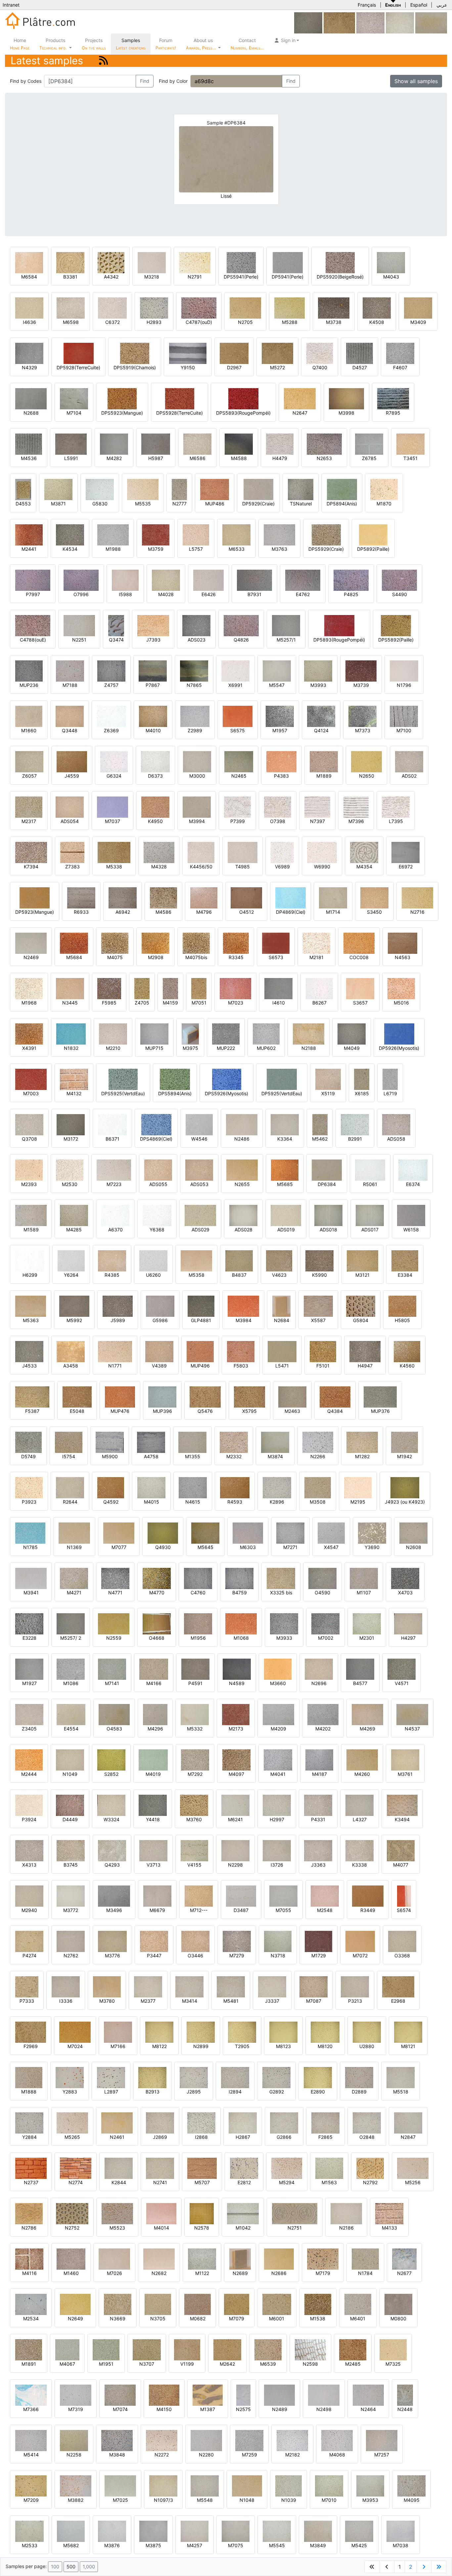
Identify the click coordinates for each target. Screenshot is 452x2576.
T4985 (243, 867)
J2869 (160, 2137)
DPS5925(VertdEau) (123, 1093)
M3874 (275, 1456)
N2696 (319, 1683)
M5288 (290, 322)
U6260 (153, 1275)
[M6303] (248, 1533)
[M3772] (71, 1896)
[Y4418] (153, 1805)
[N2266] (318, 1442)
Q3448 (70, 730)
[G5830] (100, 489)
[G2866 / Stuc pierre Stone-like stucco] (284, 2122)
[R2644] (70, 1487)
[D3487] (241, 1896)
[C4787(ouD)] (199, 308)
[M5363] (31, 1306)
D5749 (28, 1456)
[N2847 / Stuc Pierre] (408, 2122)
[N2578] (202, 2213)
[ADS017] (370, 1215)
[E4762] (303, 580)
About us (202, 44)
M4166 (154, 1683)
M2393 (29, 1184)
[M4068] (337, 2440)
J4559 (72, 776)
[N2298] (235, 1850)
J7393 (153, 640)
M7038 (401, 2545)
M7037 (113, 821)
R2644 (70, 1502)
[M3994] (197, 807)
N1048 (247, 2500)
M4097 (236, 1774)
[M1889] (324, 761)
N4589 (237, 1683)
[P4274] (29, 1941)
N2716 (417, 912)
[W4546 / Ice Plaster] (199, 1124)
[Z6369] (111, 716)
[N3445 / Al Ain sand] (70, 988)
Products (53, 44)
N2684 (282, 1320)
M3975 (190, 1048)
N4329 (29, 367)
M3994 (197, 821)
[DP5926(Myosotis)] (399, 1033)
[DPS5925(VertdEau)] (123, 1079)
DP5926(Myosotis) (399, 1048)
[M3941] (31, 1578)
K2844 (119, 2182)
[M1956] (198, 1623)
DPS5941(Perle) (241, 277)
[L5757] (196, 534)
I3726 (277, 1865)
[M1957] (280, 716)
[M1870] (384, 489)
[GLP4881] (201, 1306)
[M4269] (367, 1714)
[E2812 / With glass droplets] (244, 2168)
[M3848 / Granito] (117, 2440)
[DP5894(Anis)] (342, 489)
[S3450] (374, 897)
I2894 (235, 2092)
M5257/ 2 (71, 1638)
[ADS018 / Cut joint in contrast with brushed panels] (328, 1215)
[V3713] (153, 1850)
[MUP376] (380, 1396)
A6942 (123, 912)
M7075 (236, 2545)
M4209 (278, 1729)
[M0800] (398, 2304)
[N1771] (115, 1351)
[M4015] (151, 1487)
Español (419, 5)
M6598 (71, 322)
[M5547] (277, 670)
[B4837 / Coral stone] (239, 1260)
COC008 (359, 957)
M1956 (198, 1638)
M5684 (74, 957)
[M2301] (367, 1623)
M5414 (31, 2455)
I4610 (279, 1003)
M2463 (292, 1411)
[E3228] (29, 1623)
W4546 (199, 1139)
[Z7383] (72, 852)
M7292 (195, 1774)
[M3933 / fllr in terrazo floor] (284, 1623)
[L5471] (282, 1351)
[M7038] (401, 2531)
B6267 (319, 1003)
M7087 (314, 2001)
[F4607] (400, 353)
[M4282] (114, 444)
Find (145, 81)
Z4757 (111, 685)
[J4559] (72, 761)
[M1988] (113, 534)
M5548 (205, 2500)
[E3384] (405, 1260)
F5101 (323, 1366)
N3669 (118, 2318)
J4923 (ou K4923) (405, 1502)
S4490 (400, 594)
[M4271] (74, 1578)
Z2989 (195, 730)
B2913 (153, 2092)
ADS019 (286, 1230)
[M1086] (71, 1669)
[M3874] (275, 1442)
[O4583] (114, 1714)
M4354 (364, 867)
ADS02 (409, 776)
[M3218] (152, 262)
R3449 (368, 1910)
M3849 (318, 2545)
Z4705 (142, 1003)
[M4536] (29, 444)
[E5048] (77, 1396)
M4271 (74, 1593)
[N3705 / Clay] (158, 2304)
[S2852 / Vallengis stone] (111, 1759)
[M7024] (75, 2032)
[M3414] (189, 1986)
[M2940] (29, 1896)
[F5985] (109, 988)
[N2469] (31, 943)
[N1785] (30, 1533)
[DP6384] (327, 1170)
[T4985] (243, 852)
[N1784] (365, 2259)
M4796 (204, 912)
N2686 (279, 2273)
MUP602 (266, 1048)
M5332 (195, 1729)
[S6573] (276, 943)
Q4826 (241, 640)
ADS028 (244, 1230)
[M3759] (156, 534)
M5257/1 (286, 640)
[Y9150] (188, 353)
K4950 (155, 821)
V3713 (154, 1865)
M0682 (198, 2318)
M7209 (31, 2500)
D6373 (155, 776)
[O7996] (81, 580)
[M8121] (408, 2032)
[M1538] (318, 2304)
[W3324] (111, 1805)
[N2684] (281, 1306)
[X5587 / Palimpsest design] (318, 1306)
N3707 (147, 2364)
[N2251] (79, 625)
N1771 (115, 1366)
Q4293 (112, 1865)
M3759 (156, 549)
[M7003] (31, 1079)
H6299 (30, 1275)
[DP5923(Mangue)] (35, 897)
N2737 (31, 2182)
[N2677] (404, 2259)
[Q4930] (163, 1533)
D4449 (70, 1819)
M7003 (31, 1093)
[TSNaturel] (301, 489)
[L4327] (360, 1805)
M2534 (31, 2318)
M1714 (333, 912)
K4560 (407, 1366)
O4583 (114, 1729)
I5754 (69, 1456)
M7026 (114, 2273)
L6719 (390, 1093)
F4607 (400, 367)
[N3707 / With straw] (147, 2349)
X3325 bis (281, 1593)
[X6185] (362, 1079)
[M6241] (235, 1805)
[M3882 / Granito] (76, 2485)
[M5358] (196, 1260)
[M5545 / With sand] (277, 2531)
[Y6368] (157, 1215)
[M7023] (235, 988)
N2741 (160, 2182)
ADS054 (70, 821)
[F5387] (32, 1396)
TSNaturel (301, 504)
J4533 (29, 1366)
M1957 (280, 730)
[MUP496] (200, 1351)
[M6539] (268, 2349)
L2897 (111, 2092)
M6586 (198, 458)
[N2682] (159, 2259)
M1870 (384, 504)
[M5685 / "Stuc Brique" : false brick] (285, 1170)
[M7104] (74, 398)
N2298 (235, 1865)
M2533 (30, 2545)
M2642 (227, 2364)
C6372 (113, 322)
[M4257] (195, 2531)
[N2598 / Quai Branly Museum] (310, 2349)
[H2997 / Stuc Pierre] (277, 1805)
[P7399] (237, 807)
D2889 (359, 2092)
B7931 (254, 594)
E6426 (209, 594)
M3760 (194, 1819)
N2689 (240, 2273)
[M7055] (283, 1896)
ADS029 (201, 1230)
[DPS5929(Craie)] (326, 534)
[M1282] (362, 1442)
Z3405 (29, 1729)
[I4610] (278, 988)
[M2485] (353, 2349)
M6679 (157, 1910)
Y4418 (153, 1819)
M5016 (401, 1003)
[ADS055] (158, 1170)
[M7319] (76, 2395)
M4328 (159, 867)
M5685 (285, 1184)
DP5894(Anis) (342, 504)
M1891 (29, 2364)
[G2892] (276, 2077)
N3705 (158, 2318)
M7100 (404, 730)
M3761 (405, 1774)
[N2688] (31, 398)
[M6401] (358, 2304)
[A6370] (115, 1215)
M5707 (202, 2182)
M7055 (283, 1910)
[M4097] (236, 1759)
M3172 (71, 1139)
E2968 (398, 2001)
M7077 (119, 1547)
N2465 (239, 776)
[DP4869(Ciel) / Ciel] (291, 897)
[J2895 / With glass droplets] (194, 2077)
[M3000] (197, 761)
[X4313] (29, 1850)
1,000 (89, 2567)
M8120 (325, 2046)
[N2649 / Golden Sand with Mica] (75, 2304)
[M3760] (194, 1805)
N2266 (318, 1456)
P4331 (318, 1819)
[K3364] (285, 1124)
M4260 (362, 1774)
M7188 (70, 685)
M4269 (367, 1729)
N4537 (412, 1729)
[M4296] (155, 1714)
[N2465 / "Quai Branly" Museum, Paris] (239, 761)
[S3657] (360, 988)
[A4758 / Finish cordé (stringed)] (151, 1442)
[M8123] (283, 2032)
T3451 (410, 458)
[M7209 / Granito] (31, 2485)
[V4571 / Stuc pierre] (402, 1669)
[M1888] (29, 2077)
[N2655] (242, 1170)
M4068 (337, 2455)
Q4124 (321, 730)
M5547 (277, 685)
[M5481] (231, 1986)
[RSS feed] (103, 60)
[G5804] (361, 1306)
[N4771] (115, 1578)
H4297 (408, 1638)
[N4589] (237, 1669)
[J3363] (318, 1850)
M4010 (153, 730)
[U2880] (367, 2032)
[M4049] (352, 1033)
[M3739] (361, 670)
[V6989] (282, 852)
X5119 (328, 1093)
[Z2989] (195, 716)
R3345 (236, 957)
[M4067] (67, 2349)
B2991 (355, 1139)
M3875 (153, 2545)
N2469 (31, 957)
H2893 (154, 322)
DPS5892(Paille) (396, 640)
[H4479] (280, 444)
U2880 (367, 2046)
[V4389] (159, 1351)
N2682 (159, 2273)
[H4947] (365, 1351)
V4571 (402, 1683)
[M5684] (74, 943)
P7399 (238, 821)
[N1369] (74, 1533)
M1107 (364, 1593)
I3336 (66, 2001)
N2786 (29, 2228)
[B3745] (71, 1850)
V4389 (159, 1366)
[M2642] (227, 2349)
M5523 (117, 2228)
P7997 (33, 594)
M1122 (202, 2273)
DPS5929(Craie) (326, 549)
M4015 (152, 1502)
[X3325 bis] (281, 1578)
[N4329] (29, 353)
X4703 (405, 1593)
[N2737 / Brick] (31, 2168)
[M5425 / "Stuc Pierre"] (359, 2531)
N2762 (71, 1956)
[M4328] (159, 852)
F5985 (109, 1003)
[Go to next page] (424, 2567)
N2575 (243, 2409)
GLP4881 (201, 1320)
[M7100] (404, 716)
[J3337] (272, 1986)
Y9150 (188, 367)
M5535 (143, 504)
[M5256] (413, 2168)
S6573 (276, 957)
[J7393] (153, 625)
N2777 (180, 504)
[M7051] (199, 988)
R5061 (370, 1184)
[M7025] (120, 2485)
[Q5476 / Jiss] (205, 1396)
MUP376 (380, 1411)
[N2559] (114, 1623)
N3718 (278, 1956)
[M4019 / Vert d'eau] (153, 1759)
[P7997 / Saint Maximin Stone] (33, 580)
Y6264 (71, 1275)
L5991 (71, 458)
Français (367, 5)
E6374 (413, 1184)
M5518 (401, 2092)
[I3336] (66, 1986)
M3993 (318, 685)
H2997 (277, 1819)
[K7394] (31, 852)
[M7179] (323, 2259)
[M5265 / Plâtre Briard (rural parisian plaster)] (72, 2122)
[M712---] (199, 1896)
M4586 (163, 912)
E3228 (29, 1638)
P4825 (351, 594)
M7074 (120, 2409)
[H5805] (402, 1306)
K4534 (70, 549)
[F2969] (31, 2032)
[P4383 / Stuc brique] (281, 761)
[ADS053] (199, 1170)
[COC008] (359, 943)
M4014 (161, 2228)
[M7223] (114, 1170)
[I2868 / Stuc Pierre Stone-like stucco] (201, 2122)
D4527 (360, 367)
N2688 (31, 413)
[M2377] (148, 1986)
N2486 (242, 1139)
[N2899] (201, 2032)
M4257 (195, 2545)
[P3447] (154, 1941)
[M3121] (362, 1260)
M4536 (29, 458)
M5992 (74, 1320)
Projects (94, 44)
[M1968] (29, 988)
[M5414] (31, 2440)
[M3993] (318, 670)
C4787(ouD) (199, 322)
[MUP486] (215, 489)
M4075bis (196, 957)
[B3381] (70, 262)
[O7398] (278, 807)
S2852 (111, 1774)
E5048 (77, 1411)
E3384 (405, 1275)
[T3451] (410, 444)
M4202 (323, 1729)
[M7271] (290, 1533)
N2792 (370, 2182)
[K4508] (377, 308)
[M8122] (159, 2032)
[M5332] (195, 1714)
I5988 (125, 594)
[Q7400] (320, 353)
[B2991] (355, 1124)
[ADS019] (286, 1215)
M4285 (74, 1230)
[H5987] (156, 444)
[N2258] (74, 2440)
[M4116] (29, 2259)
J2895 (194, 2092)
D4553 (23, 504)
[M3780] (107, 1986)
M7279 (237, 1956)
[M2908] (156, 943)
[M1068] (241, 1623)
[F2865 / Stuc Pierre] (325, 2122)
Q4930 (163, 1547)
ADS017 (370, 1230)
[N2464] (368, 2395)
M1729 (319, 1956)
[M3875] (153, 2531)
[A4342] (111, 262)
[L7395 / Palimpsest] (396, 807)
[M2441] (29, 534)
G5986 (160, 1320)
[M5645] (205, 1533)
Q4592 (111, 1502)
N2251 (79, 640)
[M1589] (31, 1215)
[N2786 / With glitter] (29, 2213)
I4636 (29, 322)
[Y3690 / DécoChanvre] (372, 1533)
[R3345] (236, 943)
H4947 (365, 1366)
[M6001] (277, 2304)
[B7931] (254, 580)
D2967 (234, 367)
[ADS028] (243, 1215)
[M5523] (117, 2213)
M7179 (323, 2273)
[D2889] (359, 2077)
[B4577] (360, 1669)
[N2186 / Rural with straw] (346, 2213)
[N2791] (195, 262)
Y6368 (157, 1230)
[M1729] (318, 1941)
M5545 (277, 2545)
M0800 (398, 2318)
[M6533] (236, 534)
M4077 (401, 1865)
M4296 (155, 1729)
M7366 (31, 2409)
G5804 (361, 1320)
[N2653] (324, 444)
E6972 (406, 867)
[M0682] (198, 2304)
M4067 (67, 2364)
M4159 (170, 1003)
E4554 (71, 1729)
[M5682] (71, 2531)
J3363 (318, 1865)
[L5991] (71, 444)
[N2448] (405, 2395)
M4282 (114, 458)
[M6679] (157, 1896)
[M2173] (236, 1714)
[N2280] (206, 2440)
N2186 (346, 2228)
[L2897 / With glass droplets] (111, 2077)
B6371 (113, 1139)
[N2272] (162, 2440)
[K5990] (319, 1260)
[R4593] (235, 1487)
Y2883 (70, 2092)
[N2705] (245, 308)
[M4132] (74, 1079)
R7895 (393, 413)
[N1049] (70, 1759)
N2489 (280, 2409)
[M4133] (389, 2213)
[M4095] (411, 2485)
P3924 (29, 1819)
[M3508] (318, 1487)
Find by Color (173, 81)
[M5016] (401, 988)
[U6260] (153, 1260)
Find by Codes (26, 81)
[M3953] (370, 2485)
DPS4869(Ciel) (156, 1139)
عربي (442, 5)
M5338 (114, 867)
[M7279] (237, 1941)
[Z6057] (29, 761)
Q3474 (116, 640)
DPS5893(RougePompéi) (243, 413)
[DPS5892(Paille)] (396, 625)
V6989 (282, 867)
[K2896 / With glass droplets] (277, 1487)
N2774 (76, 2182)
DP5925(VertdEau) (282, 1093)
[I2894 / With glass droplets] (235, 2077)
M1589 (31, 1230)
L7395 (396, 821)
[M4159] (170, 988)
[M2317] (29, 807)
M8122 (159, 2046)
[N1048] (247, 2485)
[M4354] (364, 852)
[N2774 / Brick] (76, 2168)
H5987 (156, 458)
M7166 (118, 2046)
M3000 (197, 776)
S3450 (374, 912)
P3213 (355, 2001)
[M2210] (113, 1033)
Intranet (11, 5)
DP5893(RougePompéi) (339, 640)
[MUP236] (29, 670)
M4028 (166, 594)
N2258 (74, 2455)
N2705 (245, 322)
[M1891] (29, 2349)
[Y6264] (71, 1260)
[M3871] (58, 489)
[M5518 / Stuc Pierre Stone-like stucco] (401, 2077)
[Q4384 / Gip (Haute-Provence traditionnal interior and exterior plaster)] (335, 1396)
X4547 (331, 1547)
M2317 (29, 821)
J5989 (118, 1320)
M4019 (153, 1774)
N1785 (30, 1547)
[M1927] (29, 1669)
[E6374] (413, 1170)
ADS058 (396, 1139)
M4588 (239, 458)
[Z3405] (29, 1714)
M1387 (208, 2409)
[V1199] (187, 2349)
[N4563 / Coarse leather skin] (403, 943)
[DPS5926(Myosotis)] (227, 1079)
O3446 (195, 1956)
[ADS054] (70, 807)
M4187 (319, 1774)
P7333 (27, 2001)
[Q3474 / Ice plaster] (116, 625)
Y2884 (29, 2137)
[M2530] (70, 1170)
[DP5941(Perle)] (288, 262)
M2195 (358, 1502)
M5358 (197, 1275)
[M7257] (382, 2440)
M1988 (113, 549)
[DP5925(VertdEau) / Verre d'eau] (282, 1079)
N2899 (201, 2046)
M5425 (359, 2545)
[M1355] (192, 1442)
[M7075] (236, 2531)
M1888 (29, 2092)
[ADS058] (370, 22)
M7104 (74, 413)
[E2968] (398, 1986)
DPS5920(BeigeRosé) (340, 277)
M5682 (71, 2545)
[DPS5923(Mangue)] (122, 398)
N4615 (193, 1502)
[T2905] (242, 2032)
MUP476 (120, 1411)
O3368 (402, 1956)
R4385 (112, 1275)
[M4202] (323, 1714)
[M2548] (325, 1896)
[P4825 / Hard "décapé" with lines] (351, 580)
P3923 (29, 1502)
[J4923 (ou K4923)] (405, 1487)
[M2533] (29, 2531)
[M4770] (157, 1578)
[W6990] (322, 852)
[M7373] (362, 716)
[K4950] (155, 807)
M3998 (346, 413)
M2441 (29, 549)
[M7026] (114, 2259)
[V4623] (279, 1260)
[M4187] (319, 1759)
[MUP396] (162, 1396)
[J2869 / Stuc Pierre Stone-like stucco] (160, 2122)
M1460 (71, 2273)
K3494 (402, 1819)
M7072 (360, 1956)
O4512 (247, 912)
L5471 (282, 1366)
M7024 (75, 2046)
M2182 (293, 2455)
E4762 (303, 594)
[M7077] (119, 1533)
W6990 (322, 867)
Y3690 (372, 1547)
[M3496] (114, 1896)
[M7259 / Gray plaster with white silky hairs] (249, 2440)
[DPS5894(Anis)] (175, 1079)
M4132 (74, 1093)
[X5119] (328, 1079)
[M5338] (114, 852)
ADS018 (328, 1230)
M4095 (412, 2500)
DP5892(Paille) (373, 549)
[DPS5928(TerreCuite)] (180, 398)
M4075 (115, 957)
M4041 (278, 1774)
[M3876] (112, 2531)
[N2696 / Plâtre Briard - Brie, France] (319, 1669)
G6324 (114, 776)
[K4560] (407, 1351)
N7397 (317, 821)
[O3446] (195, 1941)
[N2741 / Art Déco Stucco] (160, 2168)
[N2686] (279, 2259)
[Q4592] (111, 1487)
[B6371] (112, 1124)
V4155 (194, 1865)
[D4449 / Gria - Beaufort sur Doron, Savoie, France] (70, 1805)
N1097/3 (163, 2500)
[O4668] (157, 1623)
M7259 (249, 2455)
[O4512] (246, 897)
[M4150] (164, 2395)
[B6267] (319, 988)
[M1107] (364, 1578)
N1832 (71, 1048)
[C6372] (112, 308)
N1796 (404, 685)
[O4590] (322, 1578)
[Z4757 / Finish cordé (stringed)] (111, 670)
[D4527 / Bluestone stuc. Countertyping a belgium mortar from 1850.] (360, 353)
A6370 (115, 1230)
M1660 (29, 730)
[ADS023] (196, 625)
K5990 (319, 1275)
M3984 (244, 1320)
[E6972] (406, 852)
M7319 (76, 2409)
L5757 (196, 549)
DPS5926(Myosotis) (226, 1093)
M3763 (279, 549)
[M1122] (202, 2259)
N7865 (194, 685)
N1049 (70, 1774)
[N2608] (413, 1533)
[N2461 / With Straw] (117, 2122)
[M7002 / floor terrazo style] (325, 1623)
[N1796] (404, 670)
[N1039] (289, 2485)
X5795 (249, 1411)
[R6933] (81, 897)
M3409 (418, 322)
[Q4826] (241, 625)
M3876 (112, 2545)
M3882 (76, 2500)
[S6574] (404, 1896)
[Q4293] (112, 1850)
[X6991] (235, 670)
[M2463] (292, 1396)
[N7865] (194, 670)
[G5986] (160, 1306)
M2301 (367, 1638)
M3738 (334, 322)
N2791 (195, 277)
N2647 (300, 413)
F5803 (241, 1366)
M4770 (157, 1593)
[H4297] (408, 1623)
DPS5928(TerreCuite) (180, 413)
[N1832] (71, 1033)
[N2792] (370, 2168)
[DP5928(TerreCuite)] (79, 353)
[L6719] (390, 1079)
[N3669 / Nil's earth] (118, 2304)
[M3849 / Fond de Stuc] (318, 2531)
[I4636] (29, 308)
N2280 (206, 2455)
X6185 (362, 1093)
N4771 (115, 1593)
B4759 (240, 1593)
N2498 (324, 2409)
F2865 (325, 2137)
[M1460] (71, 2259)
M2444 (29, 1774)
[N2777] (179, 489)
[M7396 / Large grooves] (356, 807)
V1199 (187, 2364)
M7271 (290, 1547)
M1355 (193, 1456)
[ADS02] (409, 761)
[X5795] (249, 1396)
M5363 (31, 1320)
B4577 (360, 1683)
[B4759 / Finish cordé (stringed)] (239, 1578)
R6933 (81, 912)
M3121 (362, 1275)
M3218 (152, 277)
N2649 (75, 2318)
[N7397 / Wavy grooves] (317, 807)
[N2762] (71, 1941)
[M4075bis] (196, 943)
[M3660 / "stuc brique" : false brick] (278, 1669)
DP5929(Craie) (258, 504)
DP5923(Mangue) (35, 912)
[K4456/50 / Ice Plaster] (201, 852)
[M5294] (287, 2168)
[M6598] (71, 308)
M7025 (120, 2500)
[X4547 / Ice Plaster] (331, 1533)
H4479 (280, 458)
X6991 (235, 685)
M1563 (329, 2182)
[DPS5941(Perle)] (241, 262)
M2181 (316, 957)
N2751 (295, 2228)
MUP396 (162, 1411)
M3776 (113, 1956)
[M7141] (112, 1669)
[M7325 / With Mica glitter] (393, 2349)
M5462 (320, 1139)
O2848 (367, 2137)
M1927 (29, 1683)
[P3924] (29, 1805)
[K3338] (360, 1850)
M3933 (284, 1638)
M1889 (324, 776)
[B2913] (152, 2077)
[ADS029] (200, 1215)
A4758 (151, 1456)
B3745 (71, 1865)
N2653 (324, 458)
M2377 (148, 2001)
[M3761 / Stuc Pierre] (405, 1759)
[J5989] (118, 1306)
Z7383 (72, 867)
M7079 (237, 2318)
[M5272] (339, 22)
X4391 (29, 1048)
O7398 (278, 821)
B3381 (70, 277)
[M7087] (314, 1986)
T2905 (242, 2046)
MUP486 (215, 504)
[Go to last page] (439, 2567)
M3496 (114, 1910)
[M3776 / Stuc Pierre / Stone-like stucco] (112, 1941)
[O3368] (402, 1941)
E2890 (318, 2092)
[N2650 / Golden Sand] (366, 761)
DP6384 (327, 1184)
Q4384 (335, 1411)
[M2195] (358, 1487)
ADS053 (199, 1184)
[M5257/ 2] (71, 1623)
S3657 (360, 1003)
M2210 (113, 1048)
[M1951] (106, 2349)
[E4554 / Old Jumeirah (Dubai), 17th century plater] (71, 1714)
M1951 (106, 2364)
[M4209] (278, 1714)
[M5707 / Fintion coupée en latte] (202, 2168)
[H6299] (30, 1260)
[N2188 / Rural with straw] (309, 1033)
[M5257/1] (286, 625)
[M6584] (29, 262)
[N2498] (324, 2395)
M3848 (117, 2455)
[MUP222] (226, 1033)
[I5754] (69, 1442)
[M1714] (333, 897)
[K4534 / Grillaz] (70, 534)
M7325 (393, 2364)
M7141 (112, 1683)
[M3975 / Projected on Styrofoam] (190, 1033)
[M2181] (316, 943)
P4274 (29, 1956)
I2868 (201, 2137)
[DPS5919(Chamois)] (135, 353)
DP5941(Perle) (288, 277)
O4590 (322, 1593)
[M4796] (204, 897)
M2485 (353, 2364)
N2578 (202, 2228)
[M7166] (118, 2032)
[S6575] (238, 716)
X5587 (318, 1320)
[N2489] (279, 2395)
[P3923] (29, 1487)
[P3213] (355, 1986)
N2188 (309, 1048)
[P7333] (27, 1986)
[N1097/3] (163, 2485)
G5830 (100, 504)
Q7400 (320, 367)
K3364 (285, 1139)
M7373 (363, 730)
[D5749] (28, 1442)
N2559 (114, 1638)
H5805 (402, 1320)
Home (20, 44)
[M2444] (29, 1759)
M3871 (58, 504)
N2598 (310, 2364)
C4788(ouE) (33, 640)
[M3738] (334, 308)
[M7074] (120, 2395)
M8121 (408, 2046)
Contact (247, 44)
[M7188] (70, 670)
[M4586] (163, 897)
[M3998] (346, 398)
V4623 (279, 1275)
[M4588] (239, 444)
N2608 (414, 1547)
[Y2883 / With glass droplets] (70, 2077)
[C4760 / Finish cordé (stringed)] (198, 1578)
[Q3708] (29, 1124)
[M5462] (320, 1124)
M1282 (362, 1456)
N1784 (365, 2273)
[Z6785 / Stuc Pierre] (369, 444)
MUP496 (200, 1366)
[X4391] (29, 1033)
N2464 (368, 2409)
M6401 (358, 2318)
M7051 (199, 1003)
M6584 (29, 277)
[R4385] (112, 1260)
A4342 (111, 277)
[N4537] (431, 22)
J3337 (272, 2001)
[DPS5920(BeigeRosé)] (340, 262)
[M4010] (153, 716)
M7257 (382, 2455)
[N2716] (417, 897)
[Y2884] (29, 2122)
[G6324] (114, 761)
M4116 (29, 2273)
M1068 (241, 1638)
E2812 (244, 2182)
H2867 (243, 2137)
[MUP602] (266, 1033)
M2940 (29, 1910)
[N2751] (295, 2213)
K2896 (277, 1502)
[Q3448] (70, 716)
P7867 (153, 685)
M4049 (352, 1048)
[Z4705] (142, 988)
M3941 (31, 1593)
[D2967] (234, 353)
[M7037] (113, 807)
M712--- (199, 1910)
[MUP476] (120, 1396)
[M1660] (29, 716)
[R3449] (368, 1896)
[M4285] (74, 1215)
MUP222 (226, 1048)
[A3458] (71, 1351)
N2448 (405, 2409)
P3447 (154, 1956)
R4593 (235, 1502)
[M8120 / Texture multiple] (325, 2032)
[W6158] (411, 1215)
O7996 (81, 594)
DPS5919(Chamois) (135, 367)
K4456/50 (201, 867)
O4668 (157, 1638)
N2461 (117, 2137)
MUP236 (29, 685)
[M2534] (31, 2304)
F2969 (31, 2046)
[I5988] (125, 580)
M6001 (277, 2318)
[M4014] (161, 2213)
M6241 (235, 1819)
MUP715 (154, 1048)
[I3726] (277, 1850)
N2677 (404, 2273)
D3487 (241, 1910)
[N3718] (278, 1941)
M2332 (234, 1456)
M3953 (370, 2500)
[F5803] (241, 1351)
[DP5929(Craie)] (258, 489)
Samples (131, 44)
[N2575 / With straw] (243, 2395)
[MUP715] (154, 1033)
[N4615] (193, 1487)
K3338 (360, 1865)
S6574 (404, 1910)
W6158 (411, 1230)
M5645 (205, 1547)
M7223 (114, 1184)
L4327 (360, 1819)
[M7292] (195, 1759)
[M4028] (166, 580)
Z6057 (29, 776)
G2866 (284, 2137)
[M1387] (208, 2395)
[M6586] (197, 444)
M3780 (107, 2001)
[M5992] (74, 1306)
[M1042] (243, 2213)
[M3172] (308, 22)
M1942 (405, 1456)
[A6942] (123, 897)
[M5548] (205, 2485)
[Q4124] (321, 716)
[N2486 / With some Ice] (242, 1124)
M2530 (70, 1184)
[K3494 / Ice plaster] (402, 1805)
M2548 (325, 1910)
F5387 (32, 1411)
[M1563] (329, 2168)
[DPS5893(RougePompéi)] (243, 398)
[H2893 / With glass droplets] (154, 308)
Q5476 (205, 1411)
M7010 (329, 2500)
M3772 (71, 1910)
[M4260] (362, 1759)
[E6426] (208, 580)
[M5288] (290, 308)
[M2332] (234, 1442)
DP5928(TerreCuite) (78, 367)
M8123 (283, 2046)
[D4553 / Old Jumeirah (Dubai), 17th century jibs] (23, 489)
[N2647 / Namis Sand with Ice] (300, 398)
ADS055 (158, 1184)
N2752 (72, 2228)
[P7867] (153, 670)
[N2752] (72, 2213)
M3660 (278, 1683)
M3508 (318, 1502)
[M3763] (279, 534)
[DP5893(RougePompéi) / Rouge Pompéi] (339, 625)
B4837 (239, 1275)
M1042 (243, 2228)
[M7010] (329, 2485)
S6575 (238, 730)
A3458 (71, 1366)
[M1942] (405, 1442)
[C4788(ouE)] (33, 625)
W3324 (112, 1819)
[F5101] (323, 1351)
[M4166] (154, 1669)
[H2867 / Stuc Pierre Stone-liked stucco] (400, 22)
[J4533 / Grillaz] (29, 1351)
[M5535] (143, 489)
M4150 (164, 2409)
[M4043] (391, 262)
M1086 (71, 1683)
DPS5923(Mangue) (122, 413)
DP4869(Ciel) (291, 912)
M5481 (231, 2001)
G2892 (277, 2092)
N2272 (162, 2455)
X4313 (29, 1865)
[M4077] (401, 1850)
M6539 (268, 2364)
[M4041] (278, 1759)
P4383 (281, 776)
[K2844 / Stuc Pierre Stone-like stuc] (119, 2168)
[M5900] (110, 1442)
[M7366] (31, 2395)
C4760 (198, 1593)
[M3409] (418, 308)
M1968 (29, 1003)
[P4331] (318, 1805)
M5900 (110, 1456)
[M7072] (360, 1941)
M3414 (190, 2001)
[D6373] (155, 761)
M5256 (413, 2182)
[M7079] (237, 2304)
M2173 (236, 1729)
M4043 (391, 277)
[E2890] (318, 2077)
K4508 (377, 322)
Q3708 (29, 1139)
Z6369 (111, 730)
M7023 (236, 1003)
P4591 (195, 1683)
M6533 (237, 549)
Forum (166, 44)
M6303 (248, 1547)
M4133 (389, 2228)
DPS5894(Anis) (175, 1093)
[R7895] (393, 398)
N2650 (367, 776)
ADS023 (197, 640)
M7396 (356, 821)
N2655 (242, 1184)
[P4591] (195, 1669)
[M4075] (115, 943)
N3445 (70, 1003)
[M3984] (243, 1306)
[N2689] (240, 2259)
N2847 (408, 2137)
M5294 (287, 2182)
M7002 (326, 1638)
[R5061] (370, 1170)
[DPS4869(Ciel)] (156, 1124)
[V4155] (194, 1850)
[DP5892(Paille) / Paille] (373, 534)
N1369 (74, 1547)
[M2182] (292, 2440)
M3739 (361, 685)
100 (55, 2567)
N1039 (289, 2500)
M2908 (156, 957)
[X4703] (405, 1578)
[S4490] (399, 580)
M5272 (277, 367)
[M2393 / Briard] (29, 1170)
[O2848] (367, 2122)
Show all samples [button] (416, 81)
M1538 (318, 2318)
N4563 (403, 957)
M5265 (72, 2137)
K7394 (31, 867)
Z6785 (369, 458)
